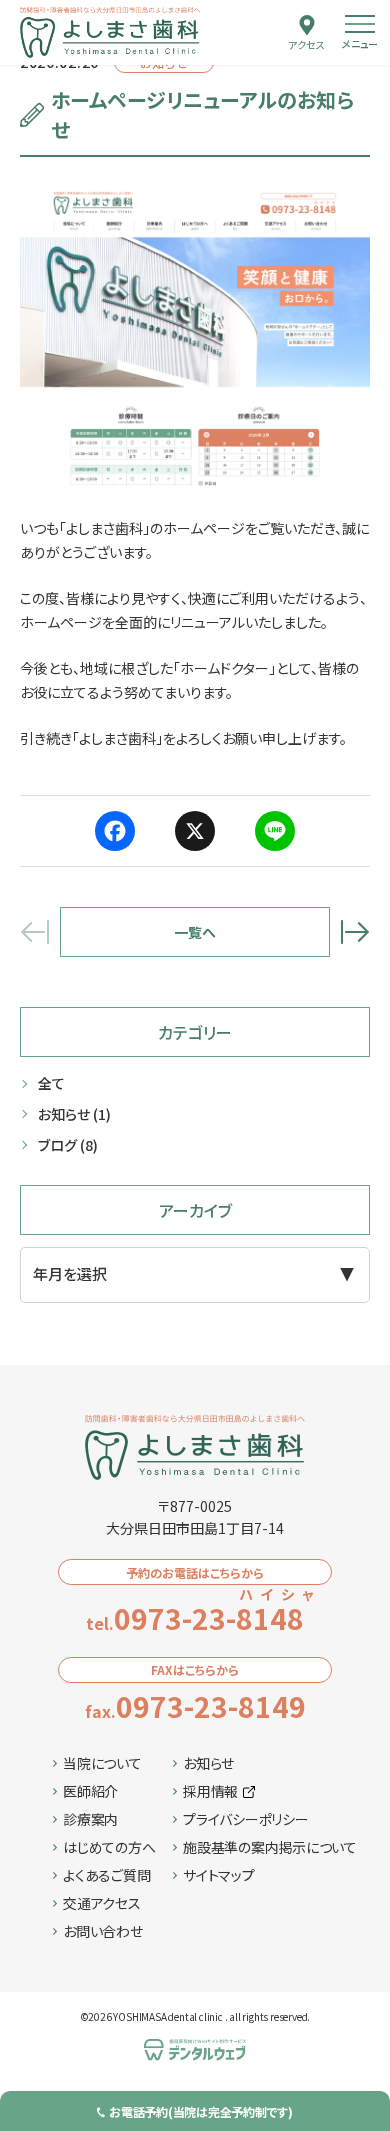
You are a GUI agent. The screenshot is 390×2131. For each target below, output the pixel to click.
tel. (204, 1618)
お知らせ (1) (74, 1114)
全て (51, 1083)
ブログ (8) (68, 1145)
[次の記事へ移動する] (355, 932)
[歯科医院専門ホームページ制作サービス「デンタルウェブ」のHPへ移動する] (195, 2050)
